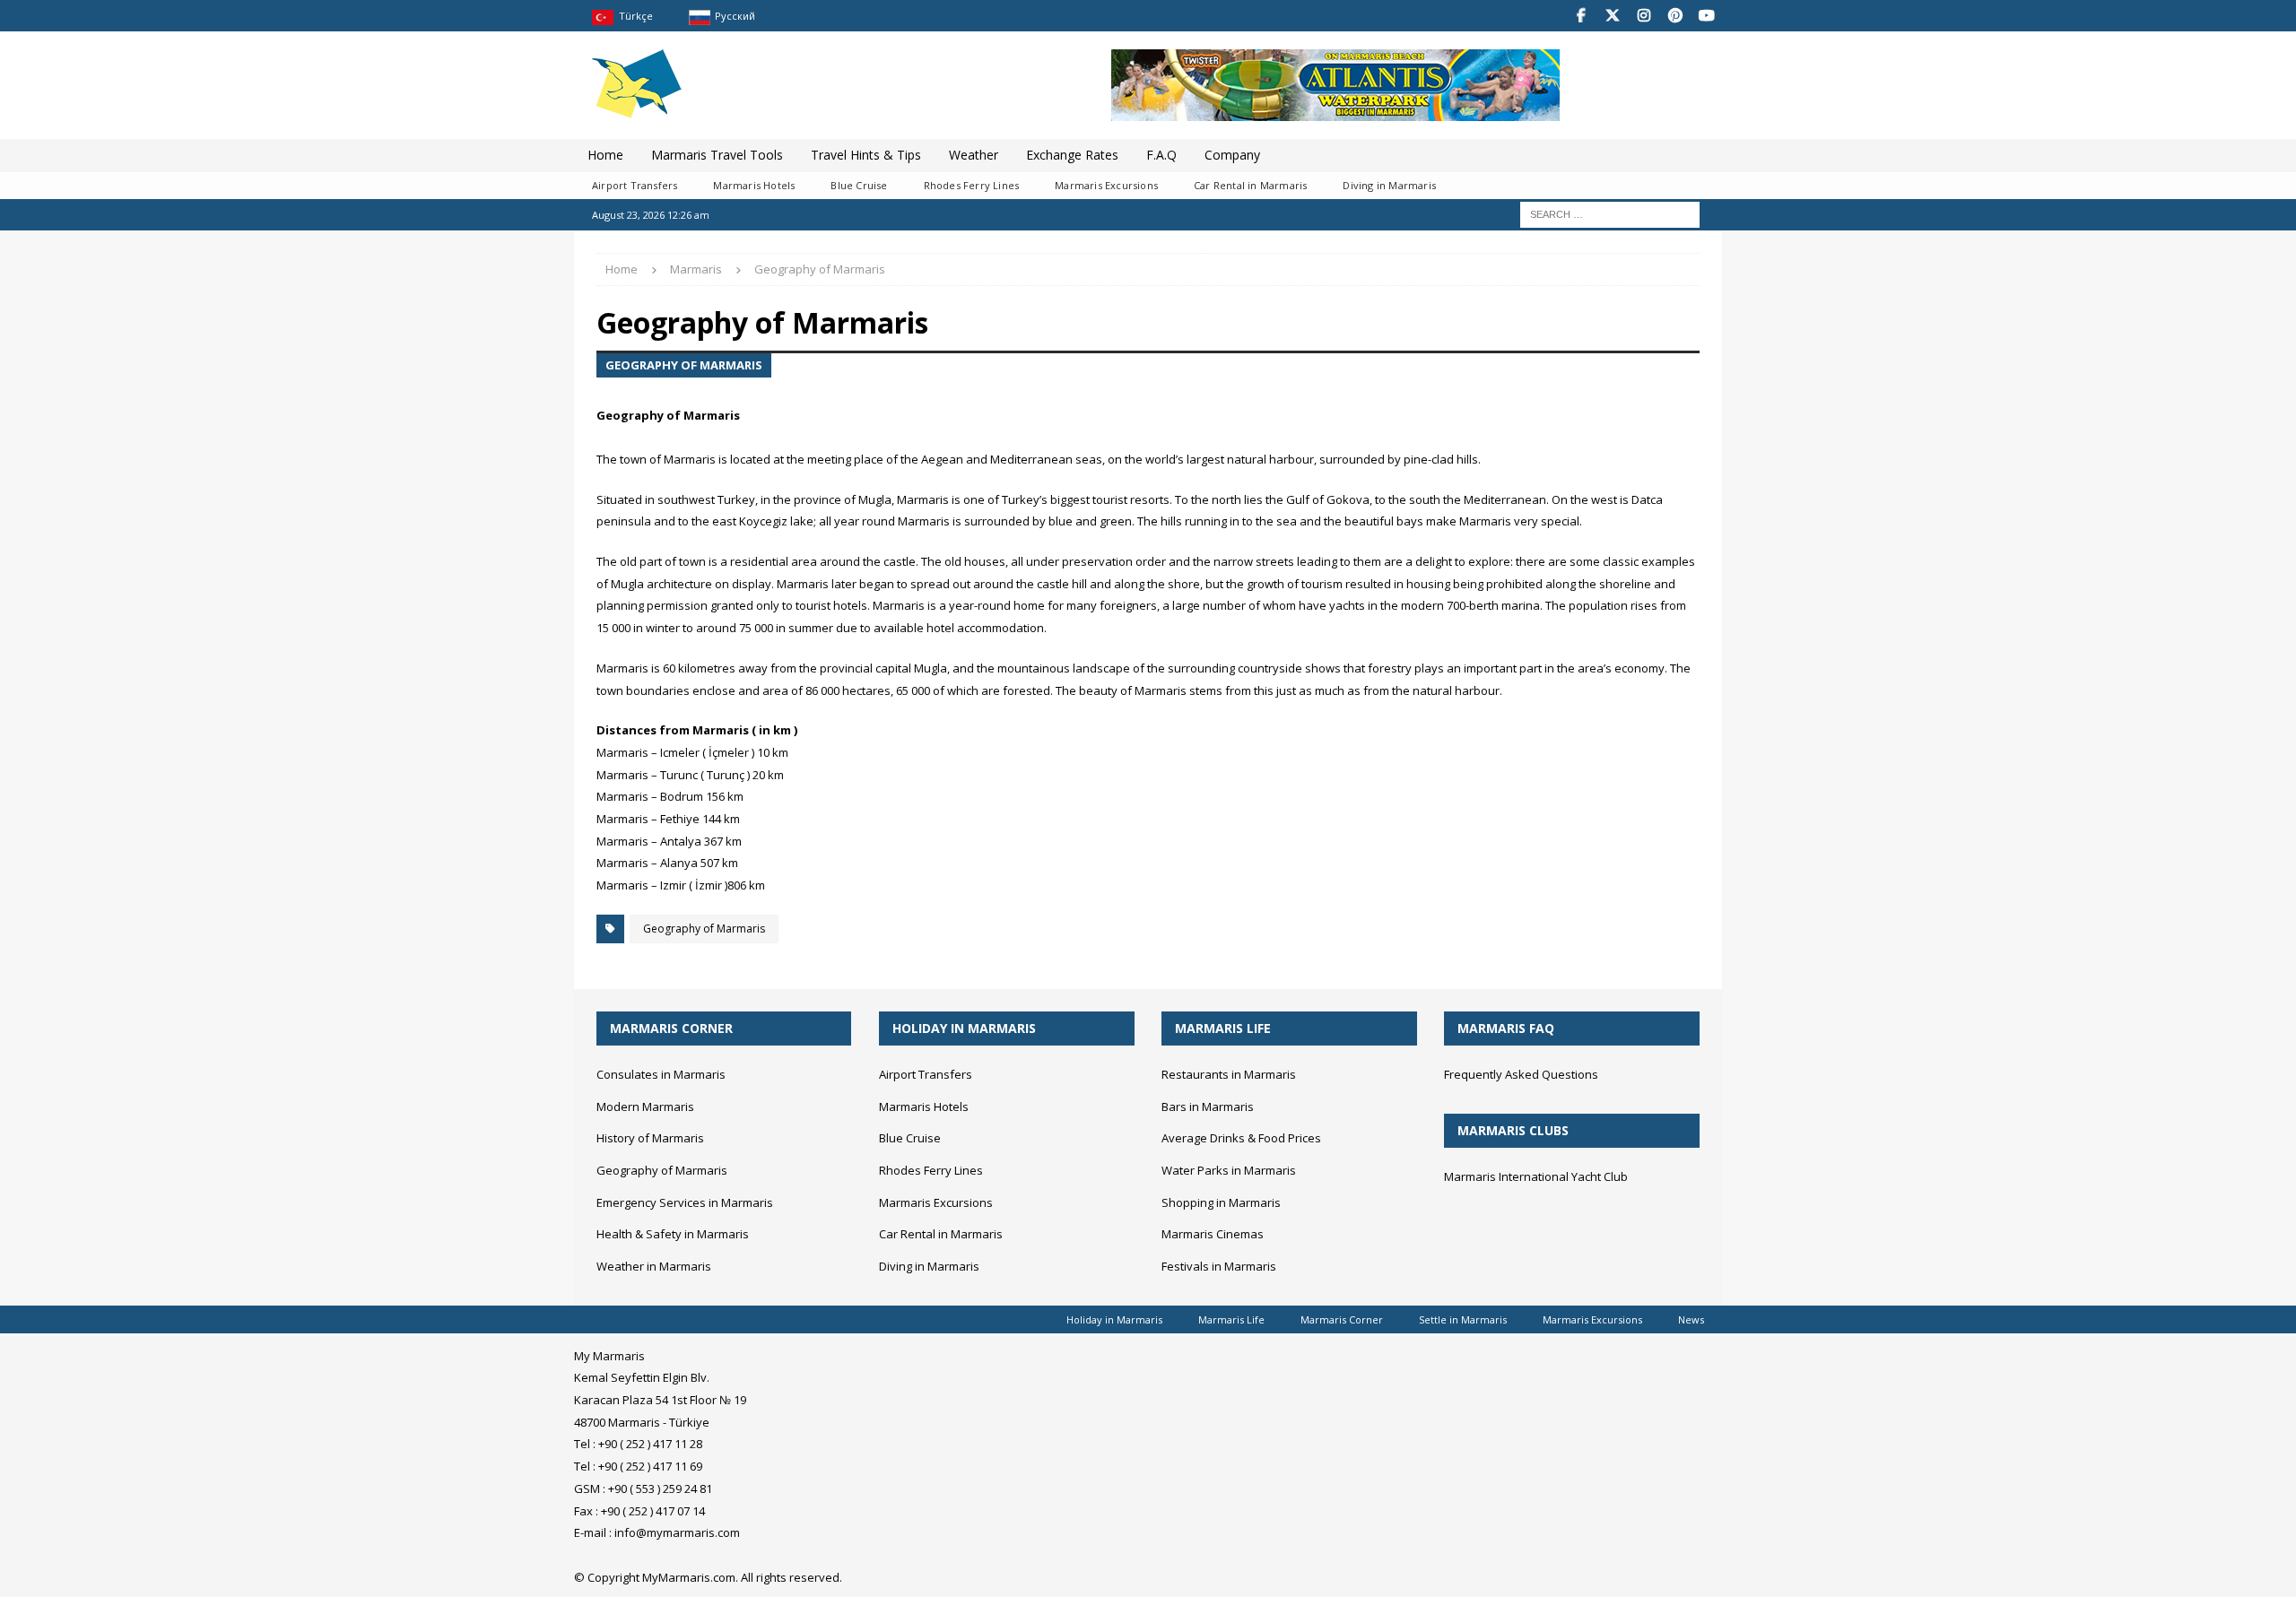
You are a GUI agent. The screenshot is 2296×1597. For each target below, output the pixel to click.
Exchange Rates (1072, 155)
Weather (974, 155)
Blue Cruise (859, 185)
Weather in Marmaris (654, 1266)
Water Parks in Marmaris (1229, 1170)
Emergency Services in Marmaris (685, 1202)
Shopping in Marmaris (1221, 1202)
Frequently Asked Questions (1521, 1074)
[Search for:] (1610, 213)
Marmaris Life (1231, 1319)
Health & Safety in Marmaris (673, 1234)
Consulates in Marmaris (661, 1074)
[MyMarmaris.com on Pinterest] (1675, 16)
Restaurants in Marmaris (1229, 1074)
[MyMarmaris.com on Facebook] (1581, 16)
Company (1232, 155)
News (1691, 1319)
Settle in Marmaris (1463, 1319)
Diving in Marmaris (1389, 185)
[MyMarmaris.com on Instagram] (1644, 16)
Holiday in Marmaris (1114, 1319)
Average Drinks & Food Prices (1241, 1138)
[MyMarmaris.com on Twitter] (1612, 16)
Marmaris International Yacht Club (1536, 1176)
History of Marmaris (650, 1138)
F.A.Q (1161, 155)
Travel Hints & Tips (866, 155)
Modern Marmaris (645, 1107)
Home (605, 155)
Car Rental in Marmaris (1250, 185)
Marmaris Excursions (1106, 185)
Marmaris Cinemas (1213, 1234)
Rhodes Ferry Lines (972, 185)
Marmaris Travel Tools (717, 155)
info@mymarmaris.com (677, 1532)
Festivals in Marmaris (1219, 1266)
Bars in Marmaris (1208, 1107)
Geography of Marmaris (704, 929)
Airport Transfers (635, 185)
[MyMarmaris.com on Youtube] (1706, 16)
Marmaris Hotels (754, 185)
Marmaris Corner (1342, 1319)
